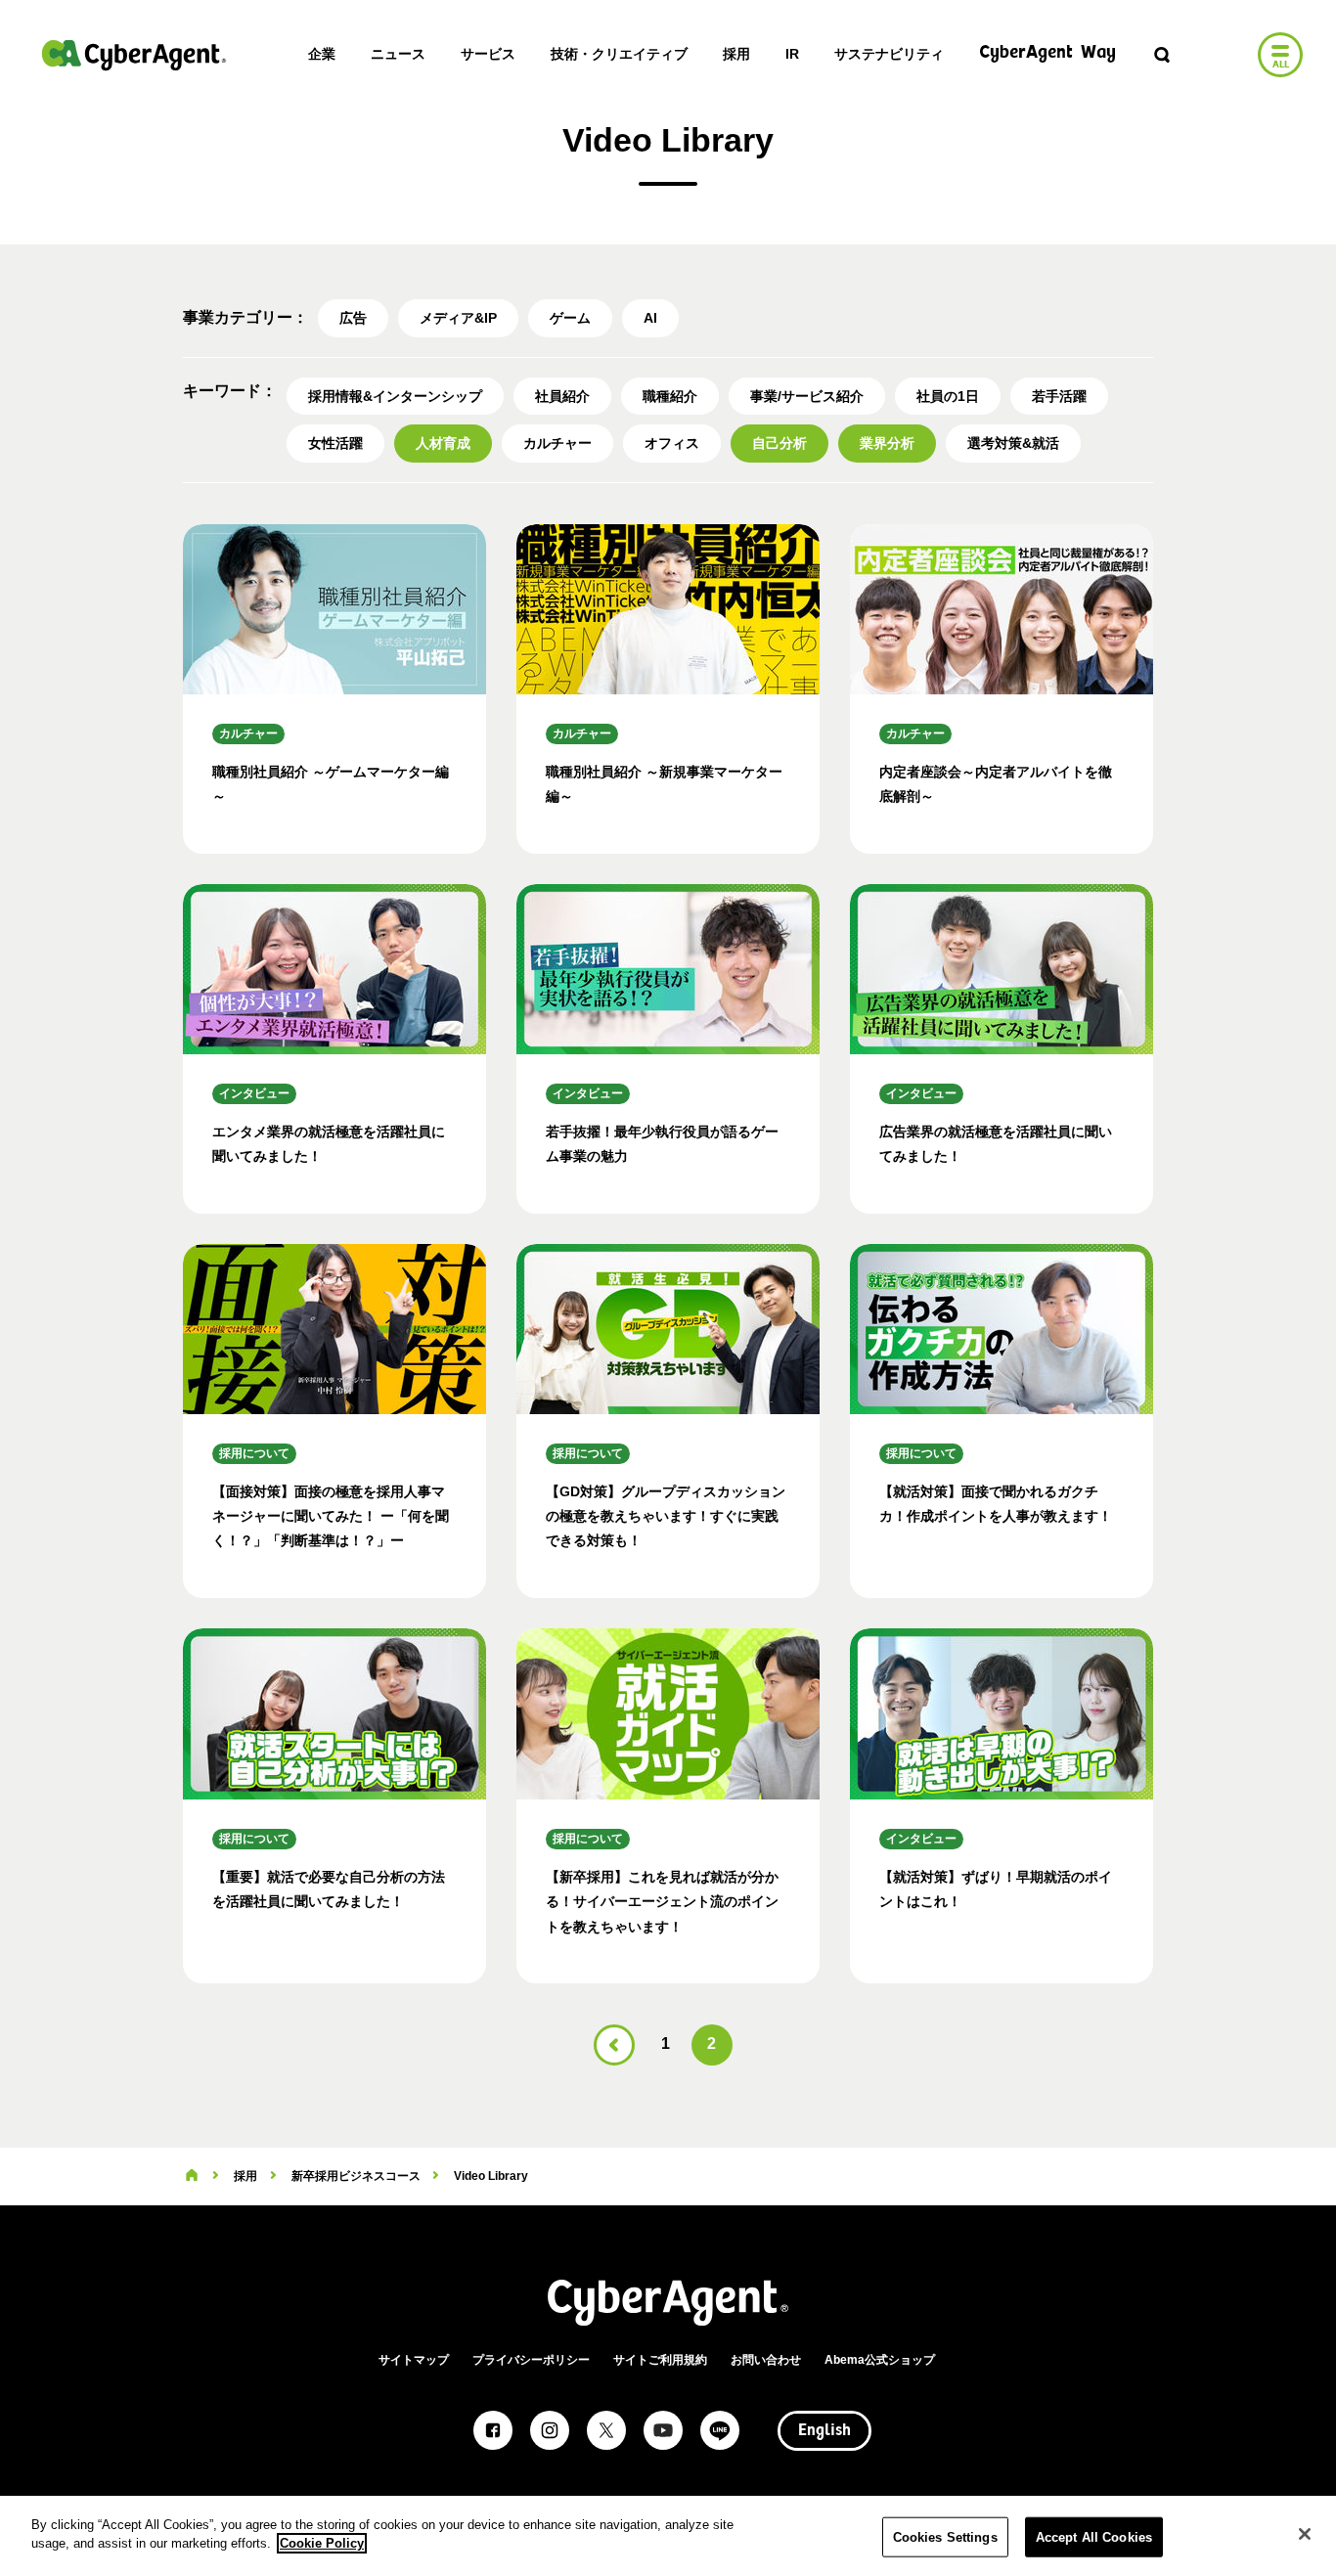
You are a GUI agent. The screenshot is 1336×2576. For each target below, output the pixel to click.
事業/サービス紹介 (807, 396)
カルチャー (557, 443)
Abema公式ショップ (880, 2360)
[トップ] (192, 2176)
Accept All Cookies (1094, 2537)
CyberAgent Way (1047, 53)
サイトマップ (414, 2360)
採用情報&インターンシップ (395, 396)
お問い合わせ (766, 2360)
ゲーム (570, 318)
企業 (322, 54)
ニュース (398, 54)
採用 (736, 54)
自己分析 (779, 443)
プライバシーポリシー (531, 2360)
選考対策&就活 (1013, 443)
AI (650, 318)
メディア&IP (458, 318)
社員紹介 (562, 396)
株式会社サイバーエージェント (134, 55)
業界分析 (887, 443)
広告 (353, 318)
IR (792, 54)
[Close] (1305, 2534)
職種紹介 (670, 396)
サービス (488, 54)
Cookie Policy (322, 2543)
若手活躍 (1059, 396)
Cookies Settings (945, 2537)
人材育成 (443, 443)
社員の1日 (948, 396)
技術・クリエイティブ (619, 54)
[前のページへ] (614, 2045)
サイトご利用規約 (660, 2360)
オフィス (672, 443)
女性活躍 (335, 443)
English (824, 2431)
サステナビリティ (889, 54)
